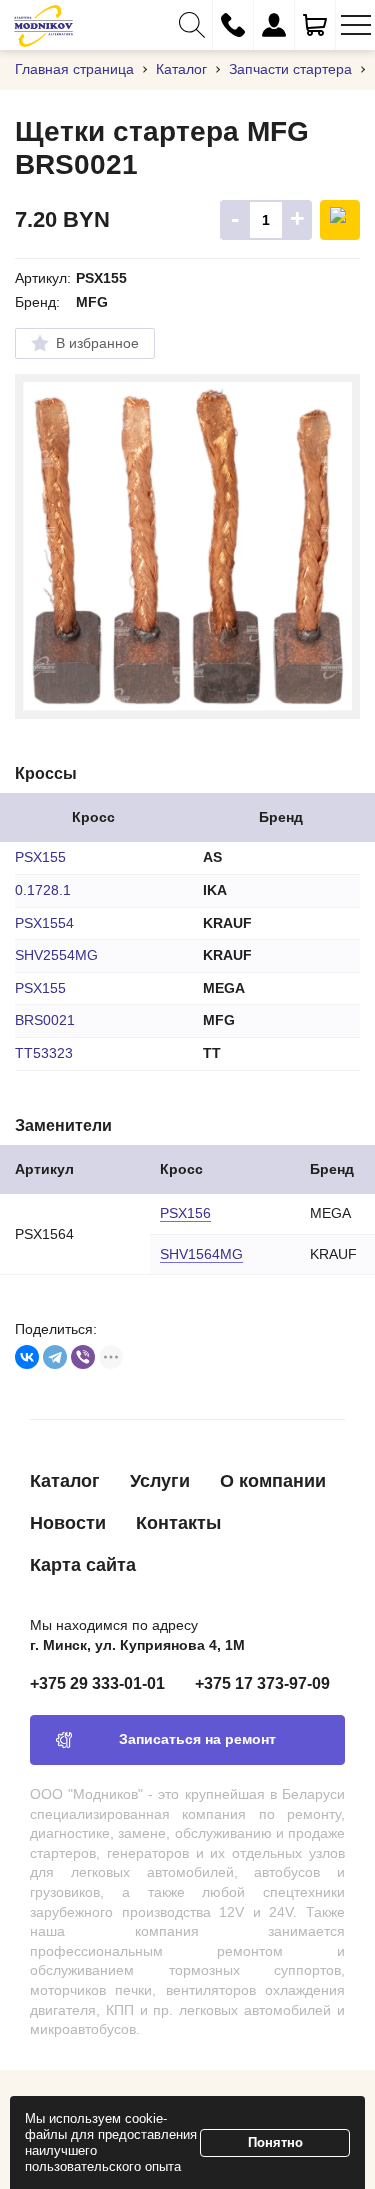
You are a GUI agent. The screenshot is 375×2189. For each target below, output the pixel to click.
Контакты (178, 1523)
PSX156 (185, 1213)
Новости (68, 1523)
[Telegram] (55, 1357)
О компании (273, 1481)
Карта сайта (83, 1565)
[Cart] (315, 25)
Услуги (160, 1481)
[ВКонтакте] (27, 1357)
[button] (192, 25)
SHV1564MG (201, 1254)
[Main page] (43, 25)
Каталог (65, 1481)
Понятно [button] (275, 2142)
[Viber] (83, 1357)
